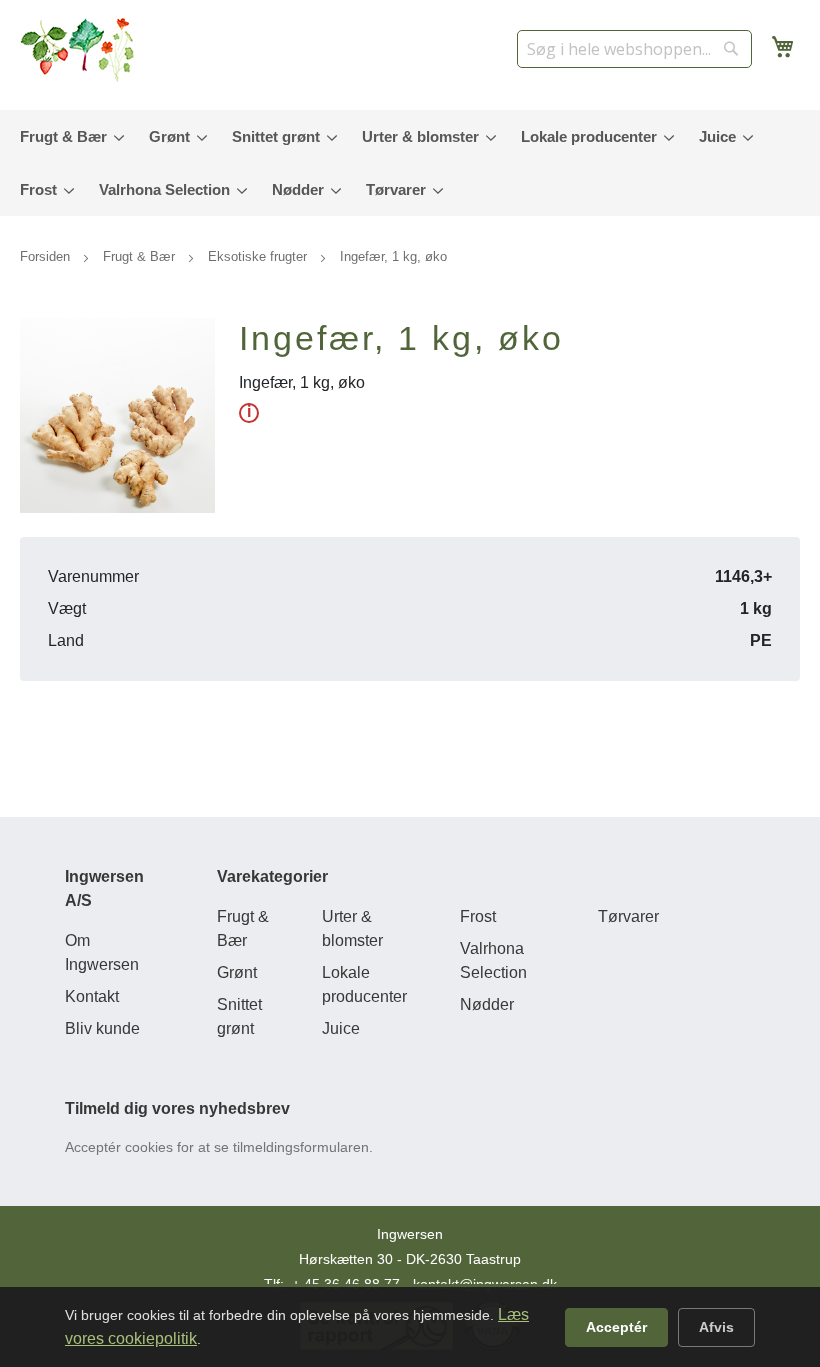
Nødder (487, 1004)
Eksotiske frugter (259, 256)
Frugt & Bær (141, 256)
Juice (341, 1028)
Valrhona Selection (493, 960)
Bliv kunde (102, 1028)
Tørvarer (628, 916)
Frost (478, 916)
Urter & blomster (352, 928)
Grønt (237, 972)
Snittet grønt (239, 1016)
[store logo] (80, 50)
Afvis (716, 1327)
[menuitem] (67, 136)
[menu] (410, 163)
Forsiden (47, 256)
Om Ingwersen (102, 952)
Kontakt (92, 996)
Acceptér (616, 1327)
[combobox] (634, 49)
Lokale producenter (364, 984)
